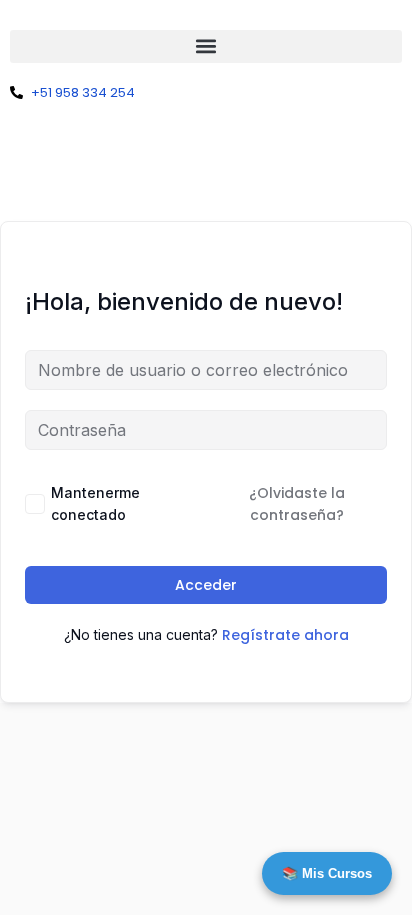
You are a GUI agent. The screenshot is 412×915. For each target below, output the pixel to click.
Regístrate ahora (285, 635)
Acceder (206, 585)
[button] (206, 46)
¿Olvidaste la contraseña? (297, 504)
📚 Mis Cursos (327, 873)
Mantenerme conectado (95, 503)
